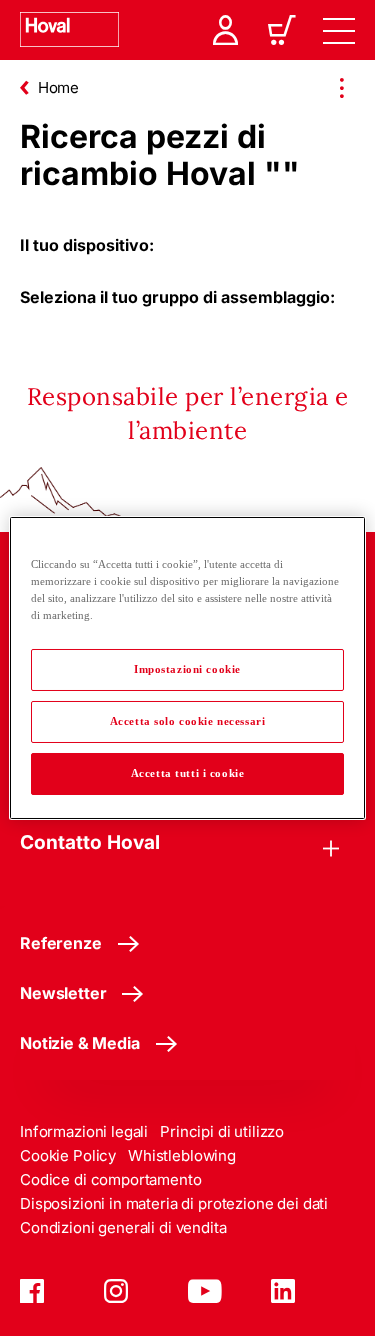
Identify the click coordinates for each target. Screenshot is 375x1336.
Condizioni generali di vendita (123, 1227)
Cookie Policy (68, 1155)
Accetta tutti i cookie (188, 773)
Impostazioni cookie (187, 669)
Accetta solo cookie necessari (188, 721)
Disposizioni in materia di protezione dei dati (174, 1203)
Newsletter (63, 993)
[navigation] (339, 30)
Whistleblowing (182, 1155)
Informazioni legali (84, 1131)
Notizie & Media (80, 1043)
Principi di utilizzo (222, 1131)
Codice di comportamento (111, 1179)
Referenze (61, 943)
